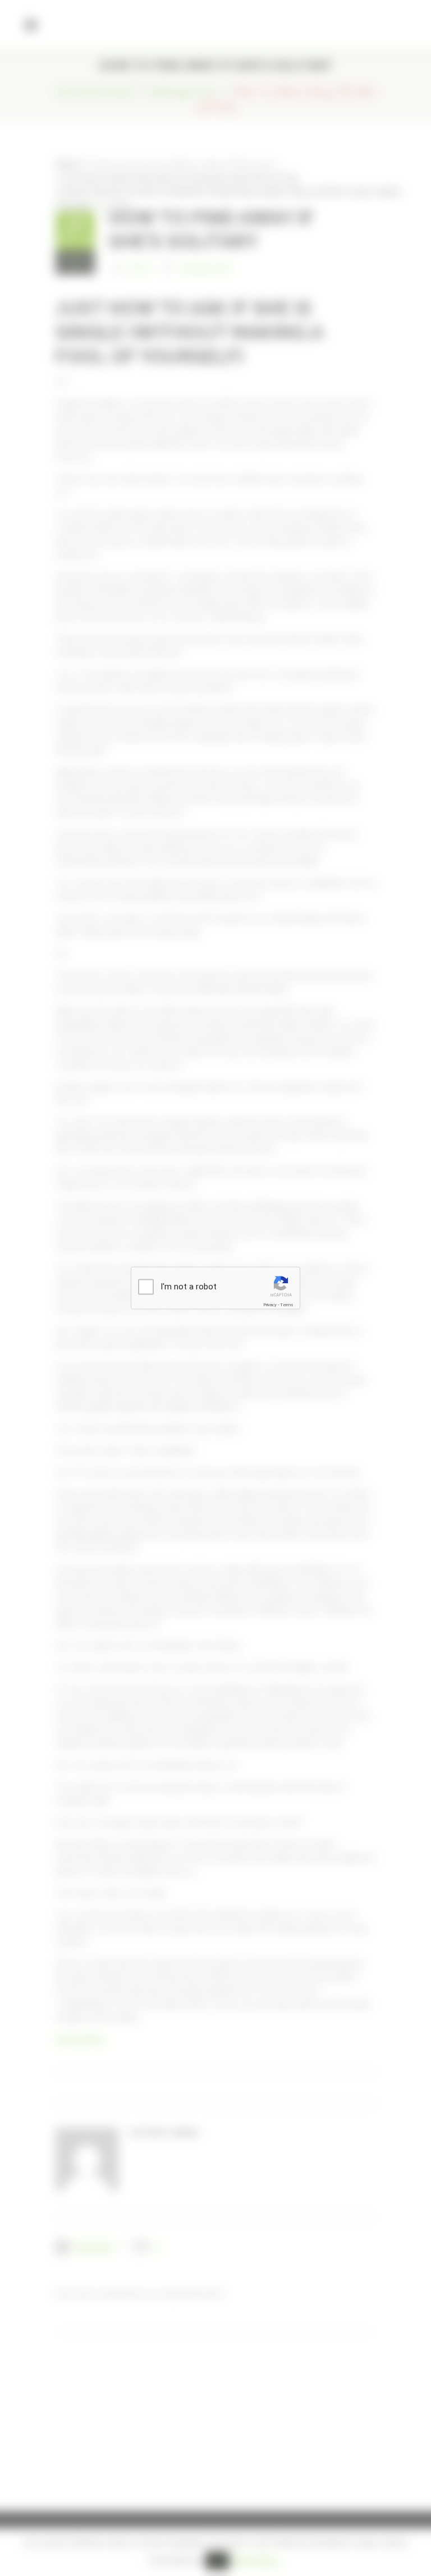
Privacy (270, 1305)
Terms (287, 1305)
